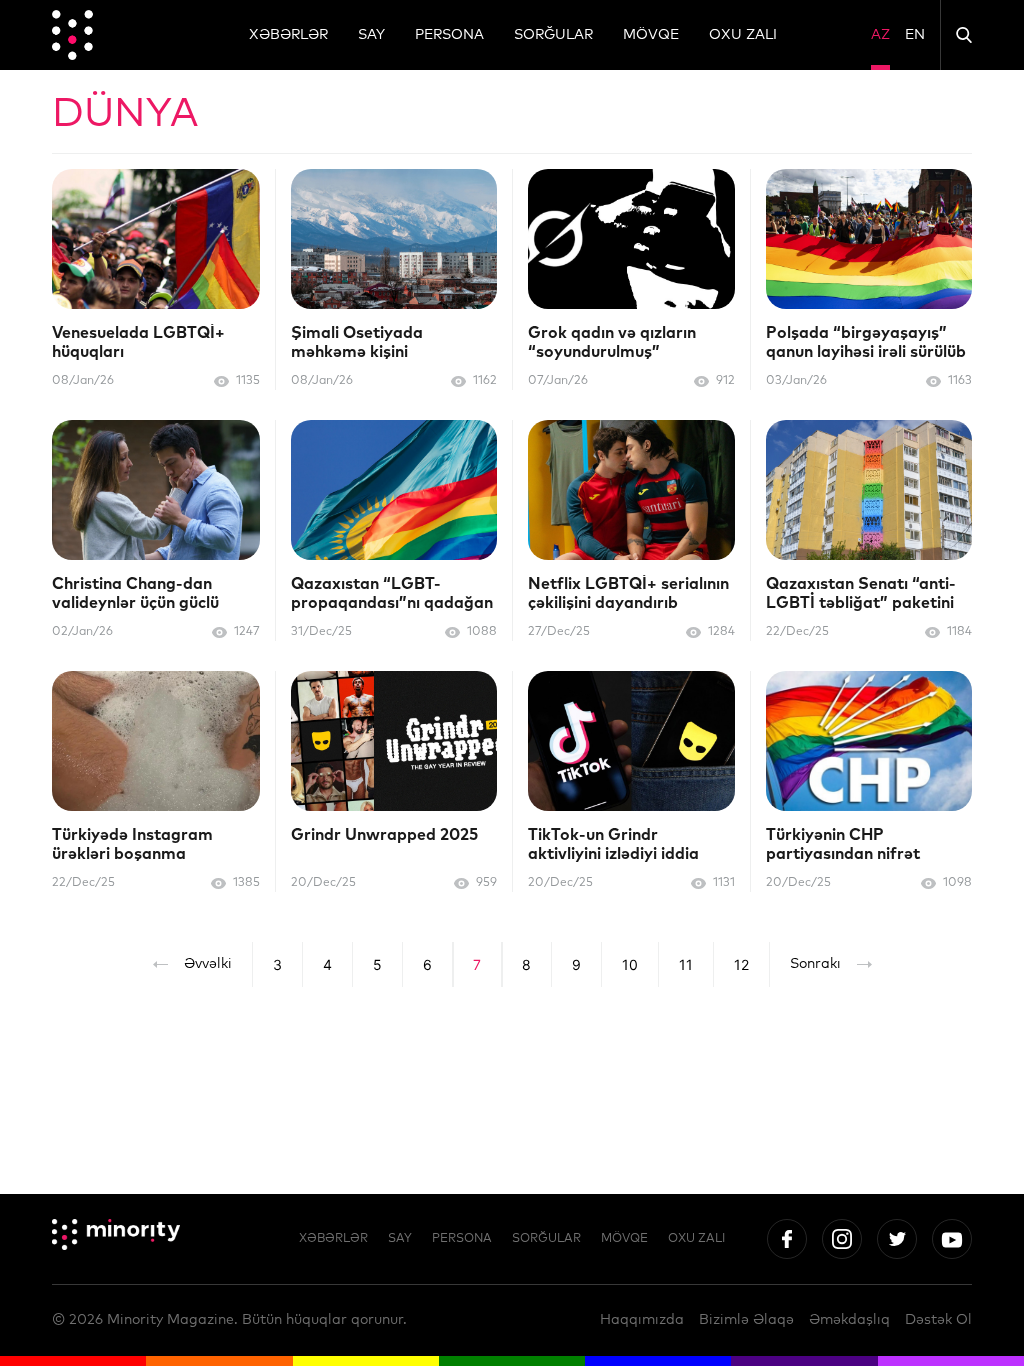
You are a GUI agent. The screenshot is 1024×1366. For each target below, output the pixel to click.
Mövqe (651, 35)
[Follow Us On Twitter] (897, 1239)
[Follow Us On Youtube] (952, 1239)
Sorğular (553, 35)
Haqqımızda (642, 1320)
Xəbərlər (288, 35)
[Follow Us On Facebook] (787, 1239)
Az (880, 35)
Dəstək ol (938, 1320)
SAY (371, 35)
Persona (449, 35)
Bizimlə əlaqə (746, 1320)
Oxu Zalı (743, 35)
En (915, 35)
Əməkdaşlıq (849, 1320)
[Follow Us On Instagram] (842, 1239)
